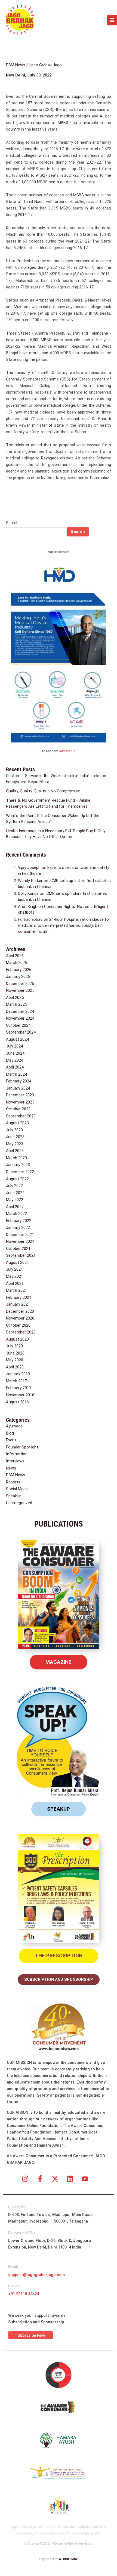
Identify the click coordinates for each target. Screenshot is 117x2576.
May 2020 (15, 1360)
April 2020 (15, 1367)
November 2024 (20, 1018)
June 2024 (15, 1053)
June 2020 (15, 1353)
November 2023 (20, 1102)
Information (17, 1454)
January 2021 (18, 1304)
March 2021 (16, 1290)
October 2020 (18, 1325)
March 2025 (16, 1004)
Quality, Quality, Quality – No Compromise (43, 791)
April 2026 (15, 956)
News (11, 1468)
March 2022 (16, 1214)
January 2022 (18, 1227)
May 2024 (15, 1060)
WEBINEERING (69, 2559)
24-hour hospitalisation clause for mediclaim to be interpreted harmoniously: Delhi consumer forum (64, 925)
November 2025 (20, 990)
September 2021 (21, 1255)
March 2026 (16, 963)
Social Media (17, 1489)
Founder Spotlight (22, 1447)
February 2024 (19, 1081)
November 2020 (20, 1318)
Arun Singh (28, 907)
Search (12, 523)
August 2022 (17, 1179)
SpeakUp (14, 1496)
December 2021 (20, 1235)
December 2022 (20, 1172)
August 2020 (17, 1339)
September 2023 (21, 1116)
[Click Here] (112, 20)
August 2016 (17, 1402)
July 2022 (14, 1186)
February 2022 (19, 1221)
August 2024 (17, 1039)
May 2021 (15, 1276)
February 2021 (19, 1297)
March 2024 (16, 1074)
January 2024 (18, 1088)
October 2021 (18, 1249)
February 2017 (19, 1388)
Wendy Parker (30, 881)
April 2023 (15, 1151)
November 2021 (20, 1241)
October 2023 (18, 1109)
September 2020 (21, 1332)
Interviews (15, 1461)
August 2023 (17, 1123)
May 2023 (15, 1144)
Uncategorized (19, 1503)
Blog (10, 1433)
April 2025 (15, 998)
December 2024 (20, 1011)
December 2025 (20, 984)
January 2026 (18, 976)
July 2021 (14, 1269)
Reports (13, 1482)
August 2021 (17, 1262)
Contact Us (67, 751)
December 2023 (20, 1095)
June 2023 (15, 1137)
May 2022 (15, 1200)
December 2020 (20, 1311)
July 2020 (14, 1346)
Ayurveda (14, 1426)
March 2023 (16, 1158)
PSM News (16, 65)
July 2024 (14, 1046)
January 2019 (18, 1374)
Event (11, 1440)
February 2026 (19, 970)
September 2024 (21, 1032)
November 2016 (20, 1395)
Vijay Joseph (29, 867)
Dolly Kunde (28, 893)
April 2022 (15, 1207)
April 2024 (15, 1067)
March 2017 (16, 1381)
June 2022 (15, 1193)
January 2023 (18, 1165)
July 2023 (14, 1130)
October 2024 (18, 1025)
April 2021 (15, 1283)
